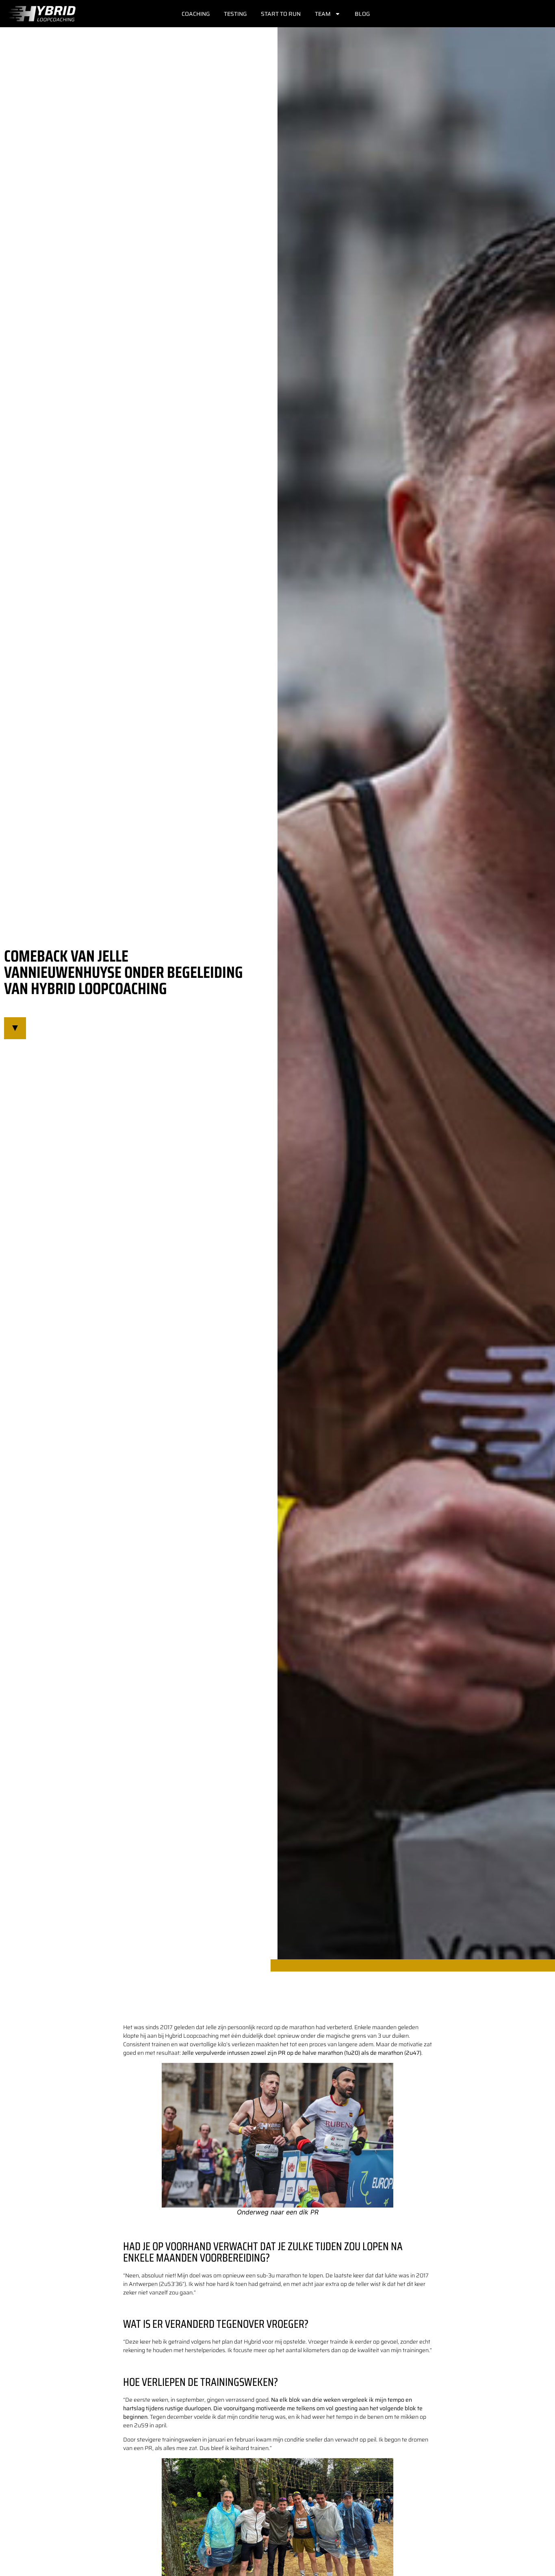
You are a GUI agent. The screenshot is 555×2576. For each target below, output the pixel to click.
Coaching (196, 14)
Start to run (281, 14)
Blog (362, 14)
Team (323, 14)
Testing (235, 14)
